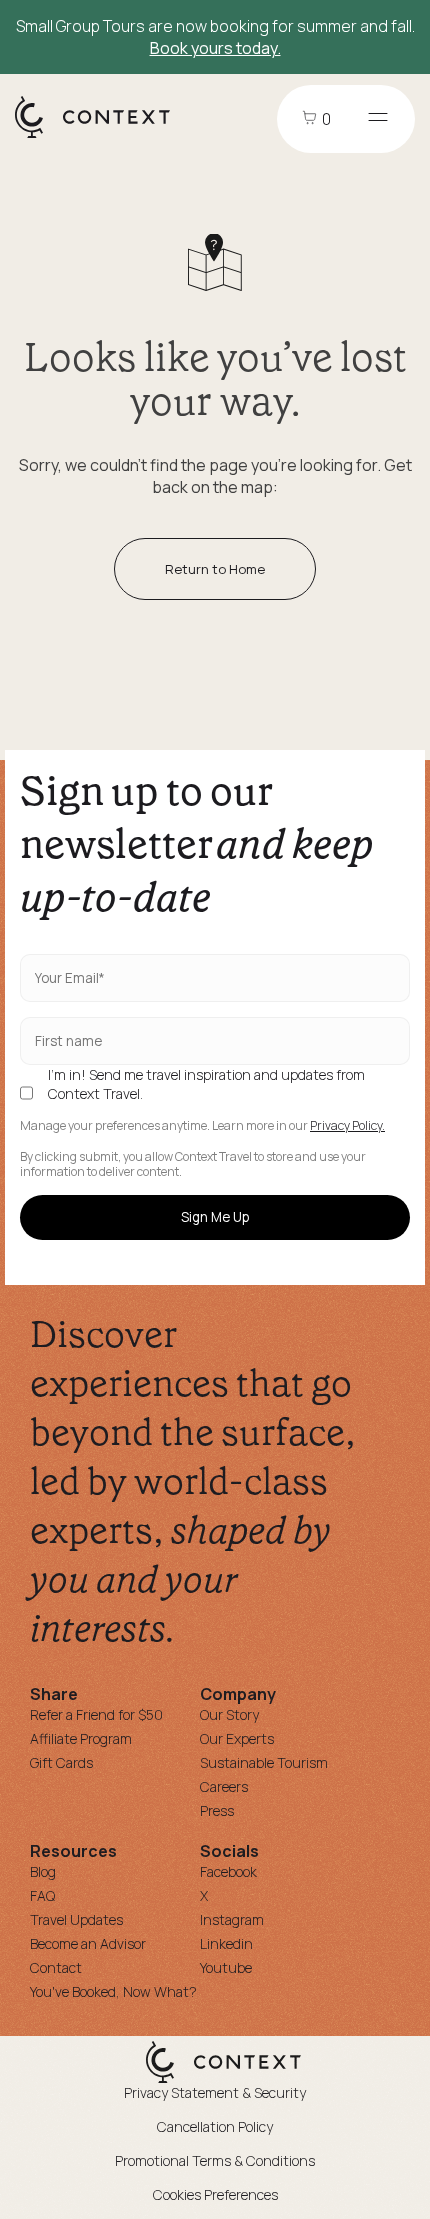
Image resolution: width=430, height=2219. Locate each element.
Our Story (229, 1714)
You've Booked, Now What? (113, 1991)
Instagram (232, 1919)
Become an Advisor (88, 1943)
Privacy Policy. (347, 1126)
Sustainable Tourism (264, 1762)
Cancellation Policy (215, 2126)
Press (217, 1810)
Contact (56, 1967)
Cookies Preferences (215, 2194)
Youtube (226, 1967)
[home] (102, 137)
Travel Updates (76, 1919)
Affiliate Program (81, 1738)
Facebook (228, 1871)
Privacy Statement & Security (215, 2092)
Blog (43, 1871)
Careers (224, 1786)
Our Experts (237, 1738)
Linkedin (226, 1943)
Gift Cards (61, 1762)
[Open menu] (378, 119)
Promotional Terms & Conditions (215, 2160)
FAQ (42, 1895)
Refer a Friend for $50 (96, 1714)
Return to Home (215, 569)
